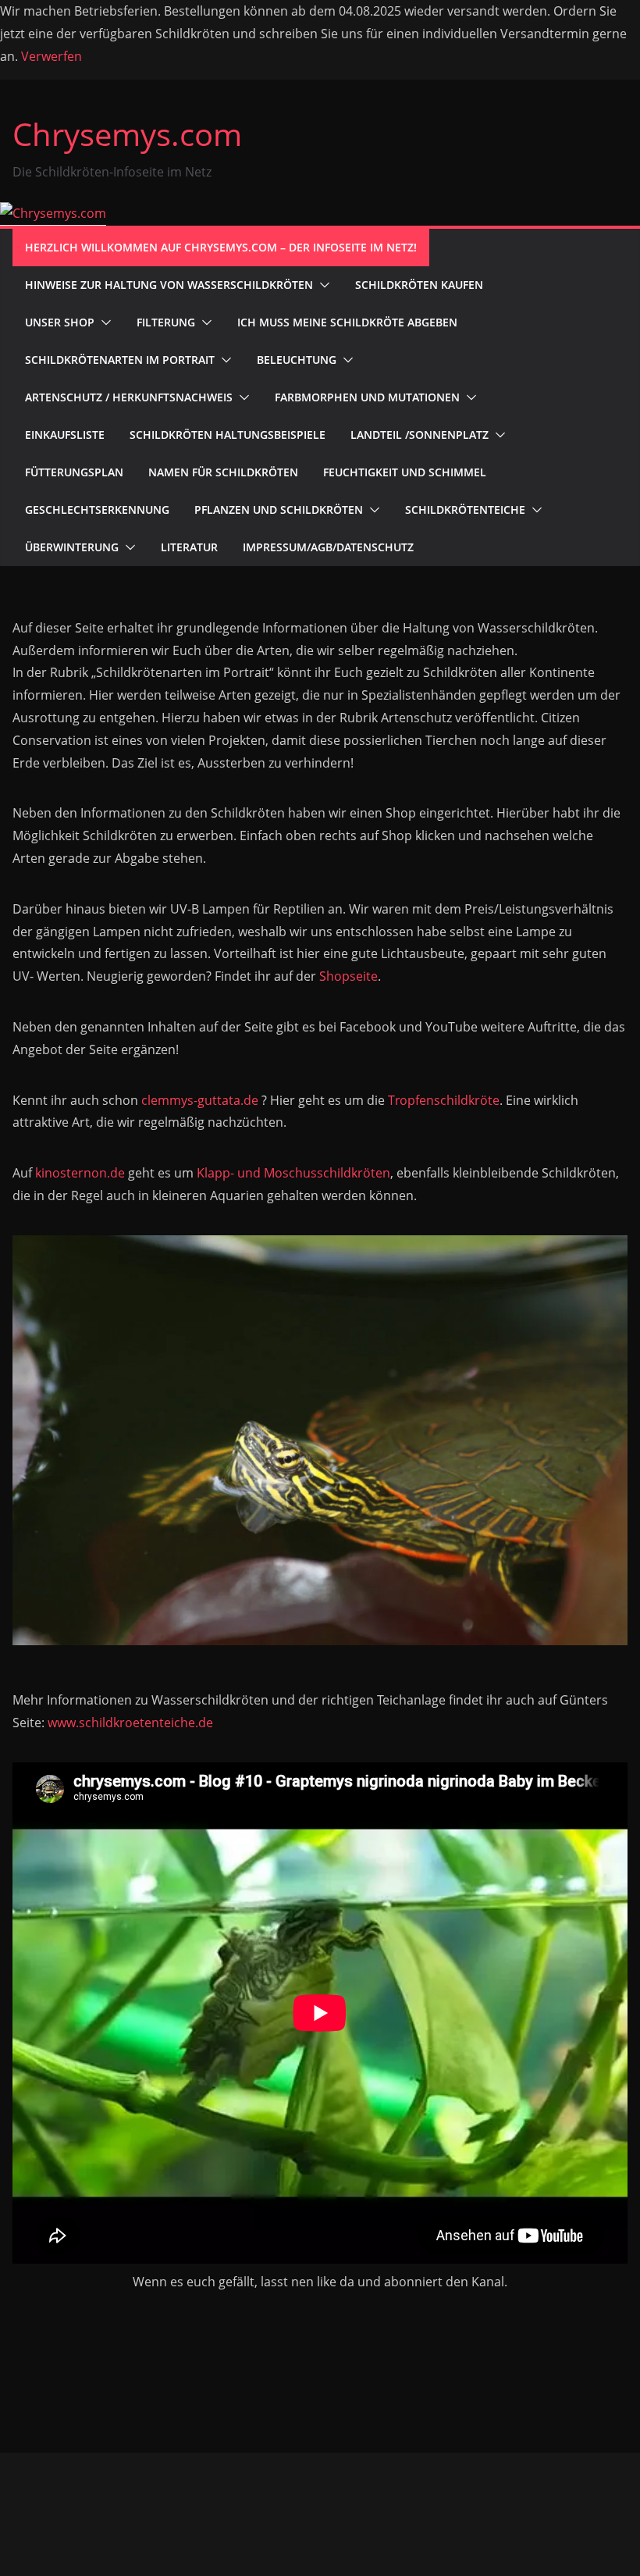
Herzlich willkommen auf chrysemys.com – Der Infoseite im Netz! (221, 247)
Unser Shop (60, 322)
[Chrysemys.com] (53, 213)
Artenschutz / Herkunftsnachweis (129, 397)
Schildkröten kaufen (419, 285)
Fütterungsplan (74, 472)
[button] (322, 285)
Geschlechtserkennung (97, 509)
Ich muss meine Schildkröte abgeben (347, 322)
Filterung (166, 322)
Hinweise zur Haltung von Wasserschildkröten (169, 285)
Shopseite (348, 976)
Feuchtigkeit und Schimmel (405, 472)
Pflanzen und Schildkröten (279, 509)
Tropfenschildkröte (444, 1100)
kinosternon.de (80, 1173)
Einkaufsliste (65, 435)
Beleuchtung (297, 360)
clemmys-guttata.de (200, 1100)
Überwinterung (72, 547)
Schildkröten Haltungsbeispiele (228, 435)
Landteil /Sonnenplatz (420, 435)
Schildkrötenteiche (465, 509)
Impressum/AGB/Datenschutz (328, 547)
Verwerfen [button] (52, 56)
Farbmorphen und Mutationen (367, 397)
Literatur (189, 547)
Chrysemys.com (127, 134)
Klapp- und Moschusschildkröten (293, 1173)
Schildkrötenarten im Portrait (120, 360)
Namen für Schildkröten (223, 472)
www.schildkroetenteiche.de (130, 1723)
